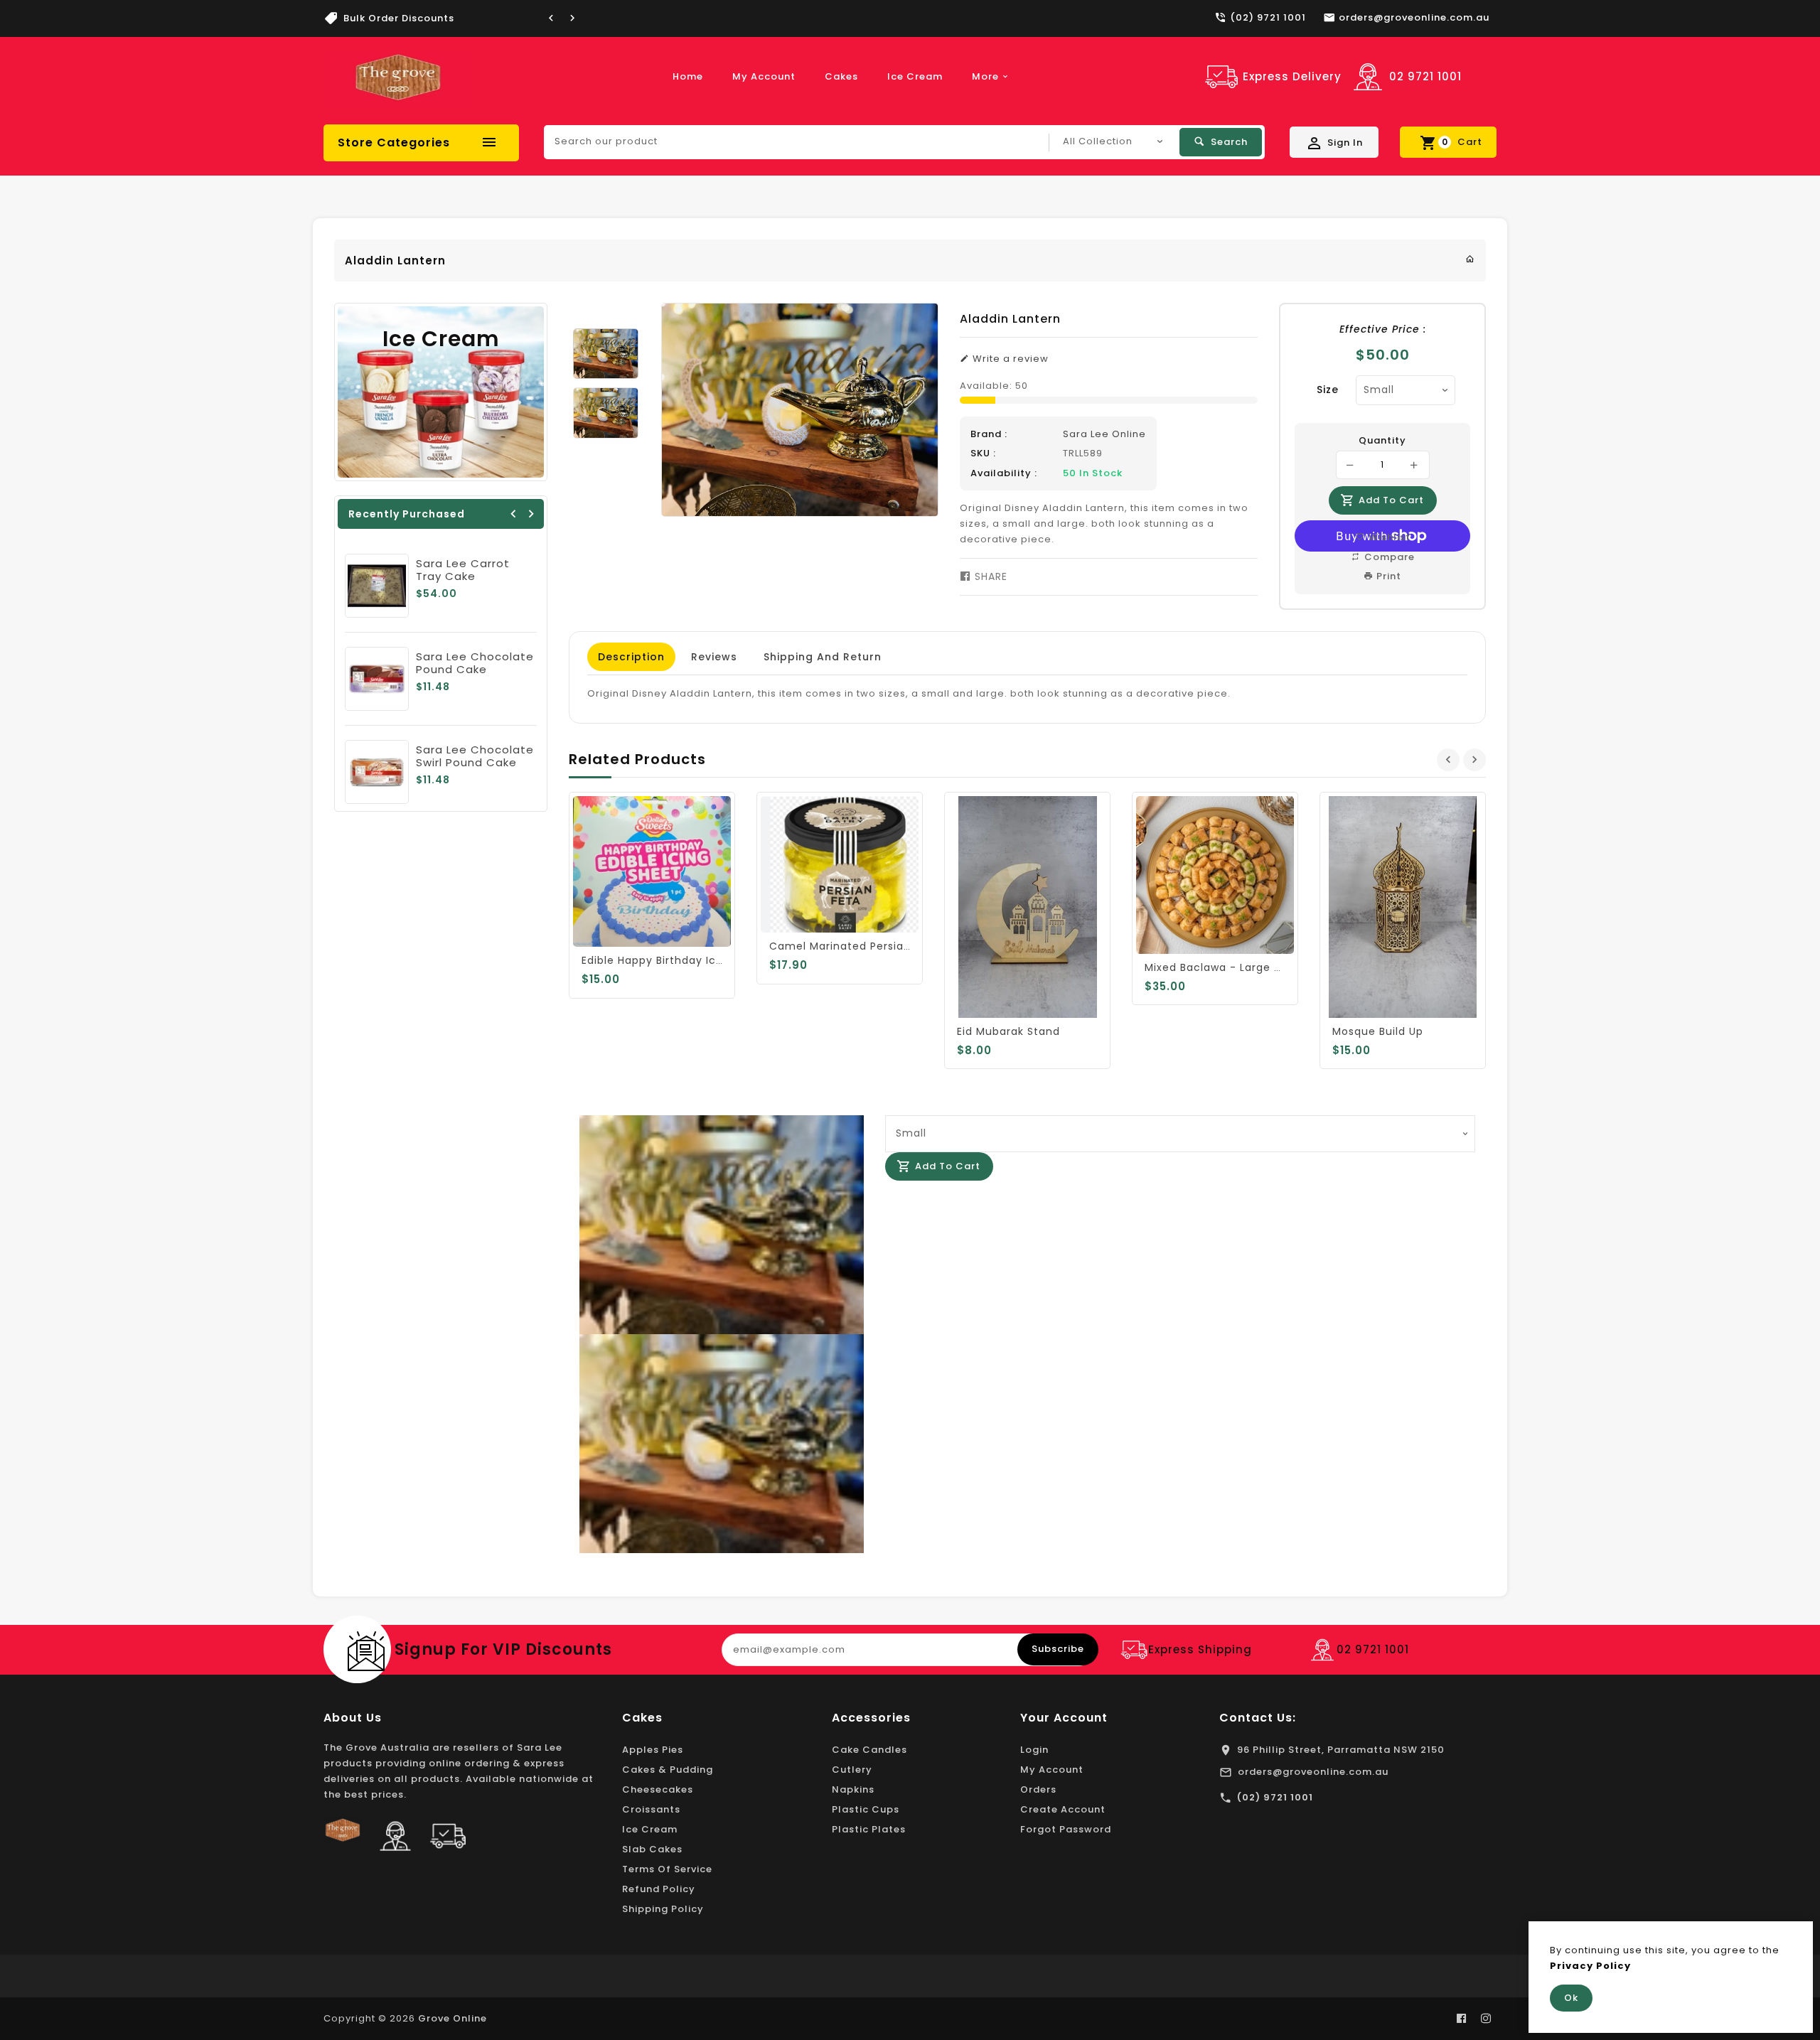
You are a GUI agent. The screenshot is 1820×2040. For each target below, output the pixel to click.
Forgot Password (1066, 1829)
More (985, 76)
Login (1034, 1750)
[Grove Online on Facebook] (1462, 2019)
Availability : (1004, 473)
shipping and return (823, 657)
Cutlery (852, 1770)
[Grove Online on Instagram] (1486, 2019)
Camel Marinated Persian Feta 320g (869, 946)
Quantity (1382, 440)
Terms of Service (667, 1869)
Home (688, 76)
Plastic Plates (869, 1829)
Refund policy (659, 1889)
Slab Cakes (652, 1849)
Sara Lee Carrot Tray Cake (463, 570)
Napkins (853, 1789)
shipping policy (663, 1909)
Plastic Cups (866, 1809)
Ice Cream (915, 76)
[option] (606, 354)
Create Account (1063, 1809)
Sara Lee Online (1104, 434)
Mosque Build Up (1378, 1031)
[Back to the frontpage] (1470, 259)
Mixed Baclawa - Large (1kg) (1223, 967)
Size (1328, 390)
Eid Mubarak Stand (1008, 1031)
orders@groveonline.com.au (1313, 1772)
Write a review (1009, 359)
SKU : (983, 453)
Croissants (651, 1809)
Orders (1038, 1789)
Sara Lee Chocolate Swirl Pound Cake (475, 756)
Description (631, 657)
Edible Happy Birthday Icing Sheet (675, 960)
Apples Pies (653, 1750)
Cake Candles (869, 1750)
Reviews (714, 657)
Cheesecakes (658, 1789)
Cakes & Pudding (668, 1770)
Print (1387, 576)
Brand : (989, 434)
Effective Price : (1383, 329)
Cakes (841, 76)
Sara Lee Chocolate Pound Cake (475, 663)
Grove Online (453, 2018)
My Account (764, 76)
